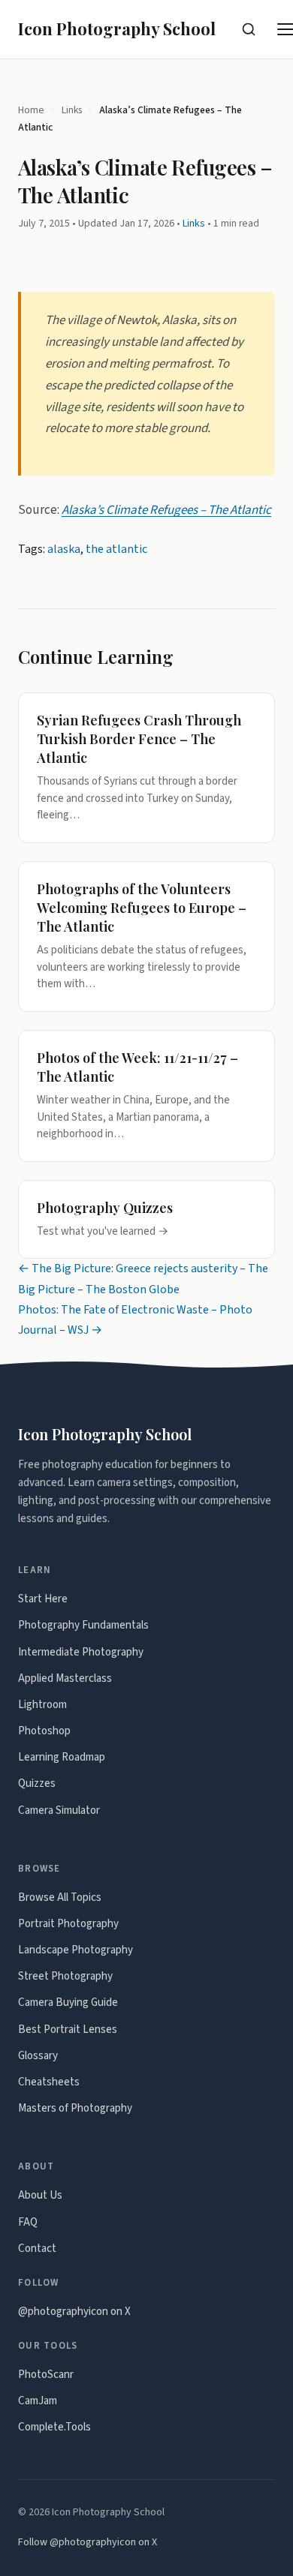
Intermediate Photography (81, 1652)
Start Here (43, 1599)
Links (72, 110)
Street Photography (65, 1976)
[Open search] (249, 29)
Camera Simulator (59, 1810)
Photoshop (44, 1731)
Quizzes (37, 1783)
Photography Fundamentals (83, 1625)
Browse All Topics (60, 1897)
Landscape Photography (76, 1950)
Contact (37, 2249)
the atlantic (116, 549)
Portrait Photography (68, 1924)
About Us (40, 2195)
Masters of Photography (75, 2108)
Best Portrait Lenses (68, 2030)
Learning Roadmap (62, 1757)
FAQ (28, 2222)
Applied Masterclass (65, 1678)
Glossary (38, 2056)
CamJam (38, 2401)
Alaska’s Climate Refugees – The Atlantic (166, 510)
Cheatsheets (49, 2082)
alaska (64, 549)
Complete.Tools (54, 2427)
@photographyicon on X (74, 2312)
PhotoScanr (46, 2375)
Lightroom (42, 1705)
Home (31, 110)
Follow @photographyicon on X (88, 2542)
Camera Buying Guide (68, 2003)
